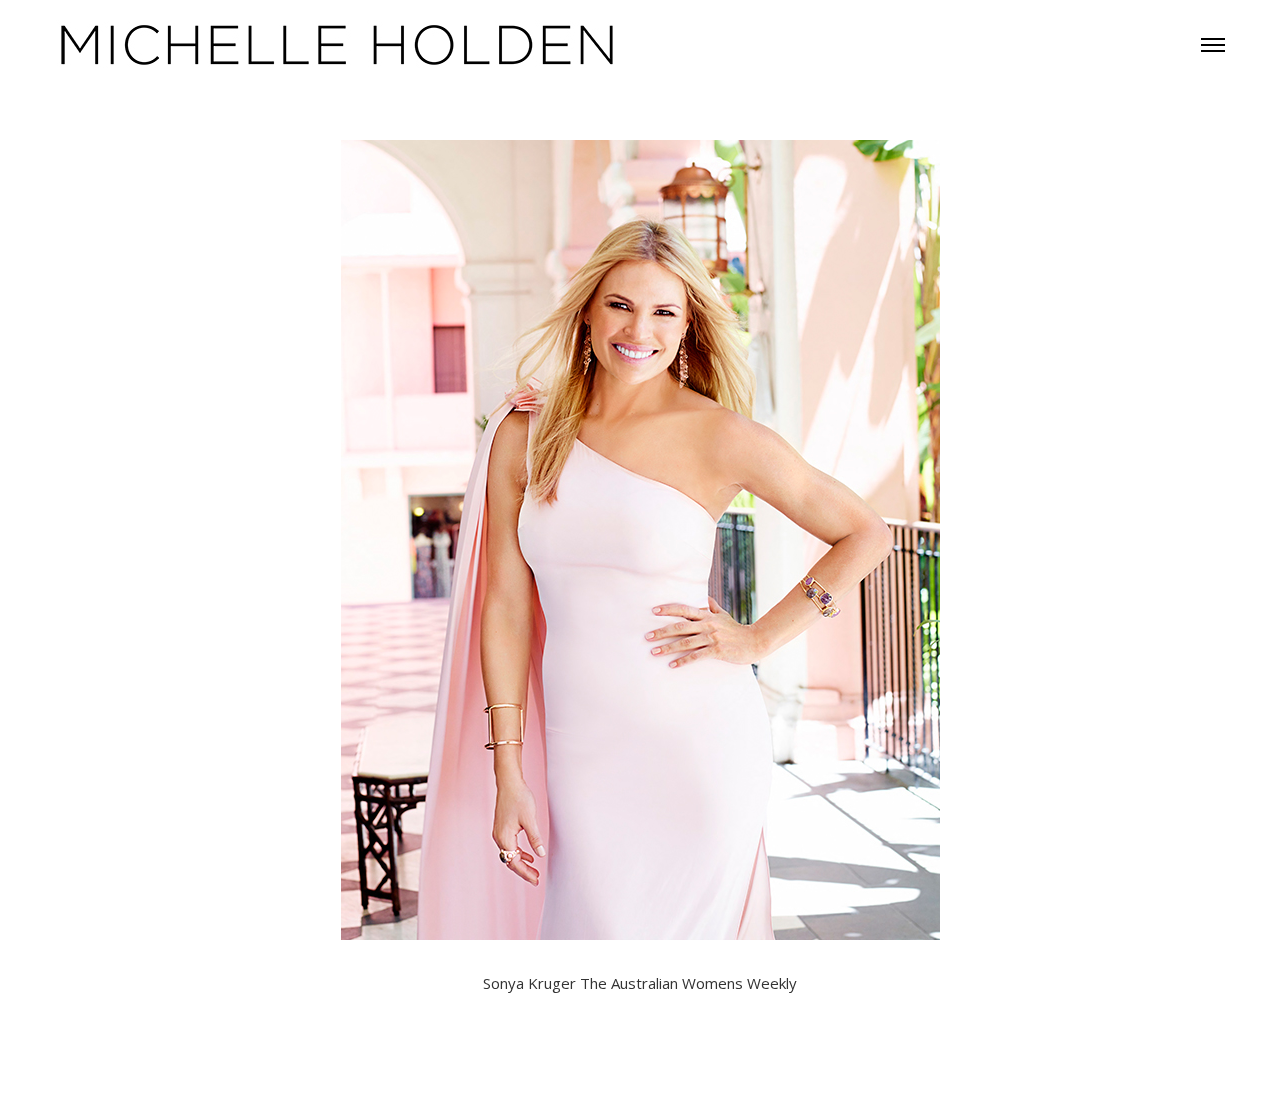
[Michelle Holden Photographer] (338, 43)
